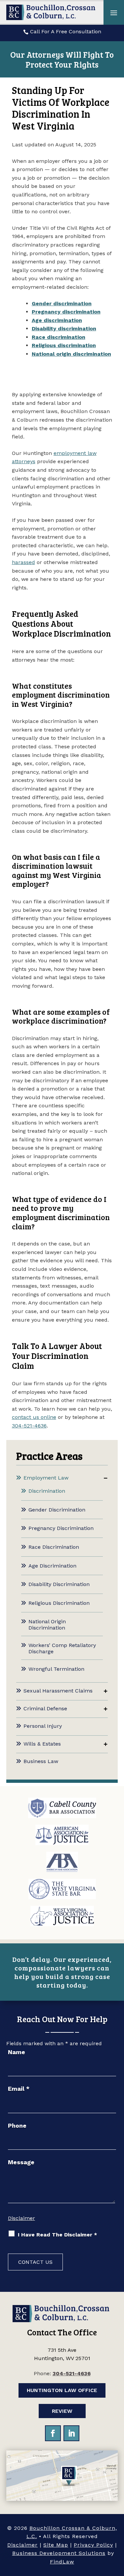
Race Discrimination (54, 1547)
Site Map (56, 2545)
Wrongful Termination (56, 1669)
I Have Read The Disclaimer (58, 2235)
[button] (114, 13)
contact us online (34, 1417)
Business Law (41, 1761)
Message (21, 2162)
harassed (23, 562)
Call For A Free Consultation (66, 31)
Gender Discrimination (57, 1510)
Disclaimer (21, 2218)
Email (19, 2089)
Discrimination (47, 1491)
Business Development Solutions (59, 2553)
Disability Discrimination (59, 1584)
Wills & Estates (42, 1744)
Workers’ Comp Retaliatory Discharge (62, 1648)
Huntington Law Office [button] (62, 2390)
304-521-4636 (29, 1426)
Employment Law (46, 1478)
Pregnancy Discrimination (61, 1528)
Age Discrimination (52, 1566)
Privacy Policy (93, 2545)
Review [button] (62, 2411)
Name (17, 2052)
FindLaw (62, 2562)
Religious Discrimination (59, 1603)
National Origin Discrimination (47, 1625)
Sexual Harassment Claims (58, 1691)
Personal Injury (43, 1726)
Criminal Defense (45, 1708)
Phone (17, 2126)
